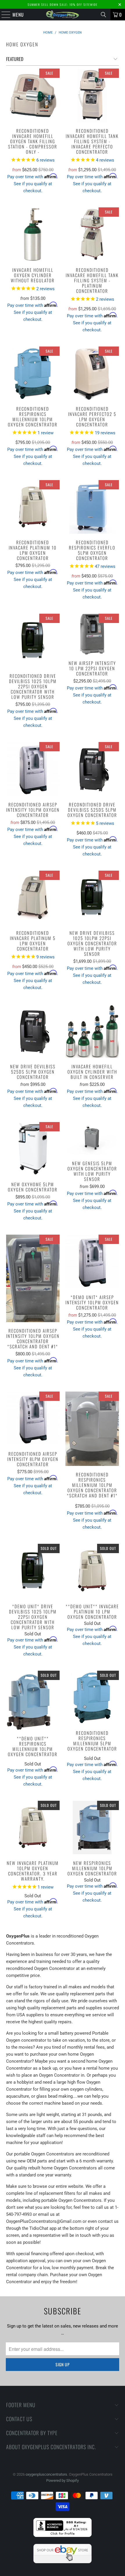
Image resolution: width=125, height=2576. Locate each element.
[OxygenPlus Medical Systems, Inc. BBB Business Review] (63, 2536)
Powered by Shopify (63, 2480)
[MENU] (3, 15)
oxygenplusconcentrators (46, 2474)
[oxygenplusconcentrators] (63, 15)
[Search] (103, 15)
